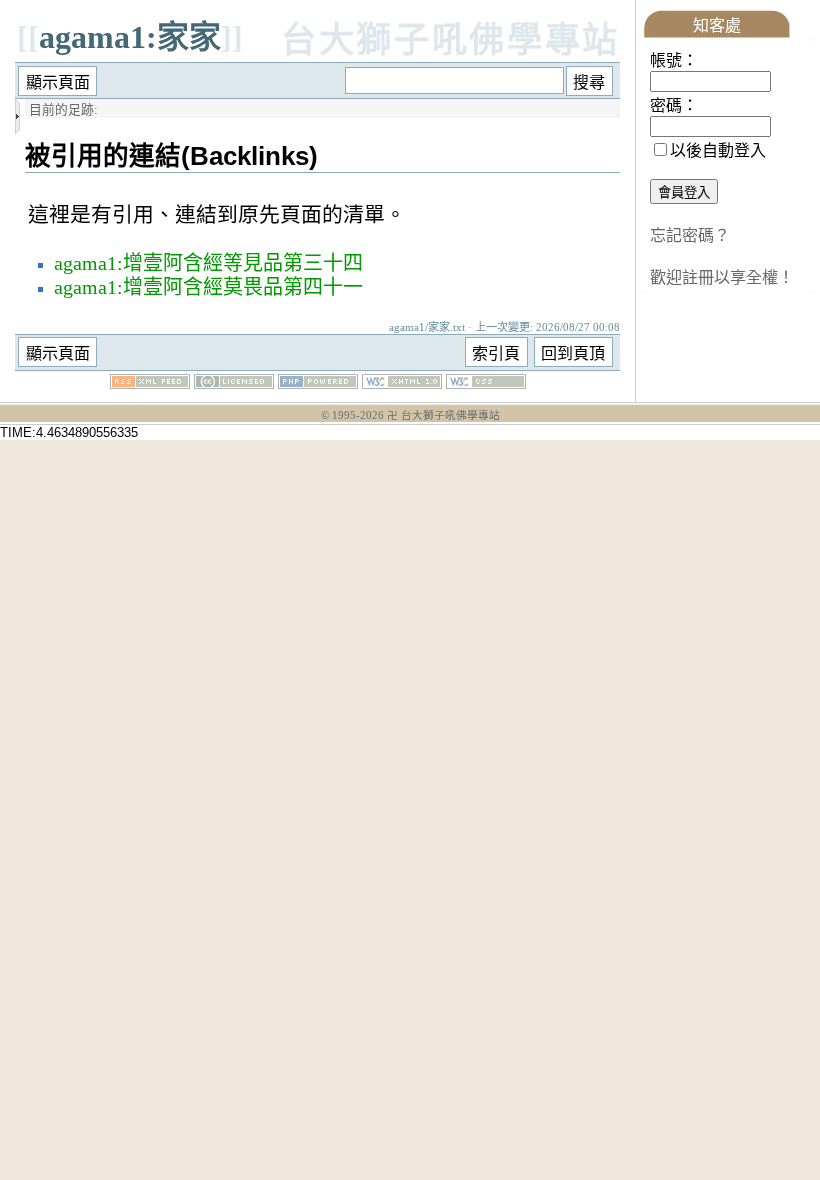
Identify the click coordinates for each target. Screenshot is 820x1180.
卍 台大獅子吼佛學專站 (443, 415)
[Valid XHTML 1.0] (402, 383)
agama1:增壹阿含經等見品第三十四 (208, 263)
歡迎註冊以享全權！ (722, 277)
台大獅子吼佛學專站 (450, 40)
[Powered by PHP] (318, 383)
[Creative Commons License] (234, 383)
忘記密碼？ (690, 235)
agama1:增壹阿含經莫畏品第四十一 (208, 287)
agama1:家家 (130, 37)
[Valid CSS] (486, 383)
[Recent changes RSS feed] (150, 383)
